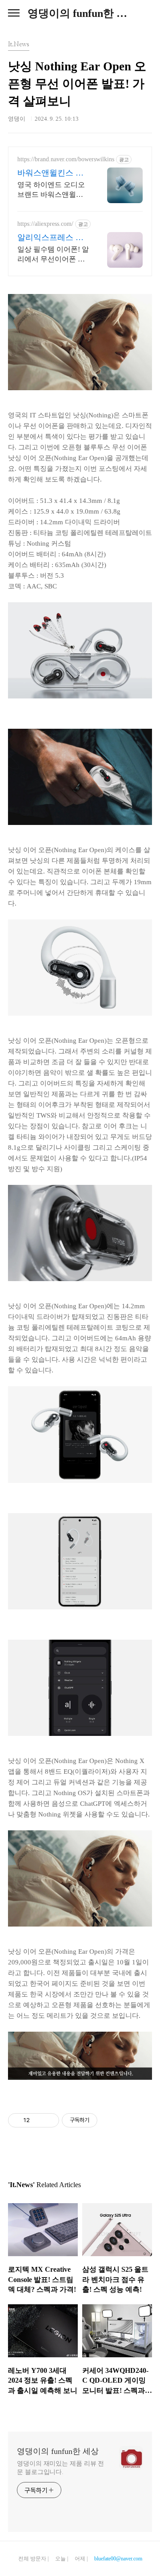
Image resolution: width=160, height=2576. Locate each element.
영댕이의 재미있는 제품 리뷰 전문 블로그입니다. (60, 2468)
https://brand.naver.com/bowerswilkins (66, 159)
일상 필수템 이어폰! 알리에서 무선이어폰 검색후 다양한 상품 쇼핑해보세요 (53, 255)
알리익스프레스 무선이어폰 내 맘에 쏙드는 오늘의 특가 (53, 238)
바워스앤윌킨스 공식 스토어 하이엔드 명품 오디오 (52, 173)
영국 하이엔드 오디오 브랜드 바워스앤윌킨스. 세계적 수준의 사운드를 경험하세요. (53, 190)
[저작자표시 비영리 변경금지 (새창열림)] (109, 2120)
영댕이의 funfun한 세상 (80, 13)
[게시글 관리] (49, 2120)
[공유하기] (38, 2120)
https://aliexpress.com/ (45, 224)
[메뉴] (14, 13)
